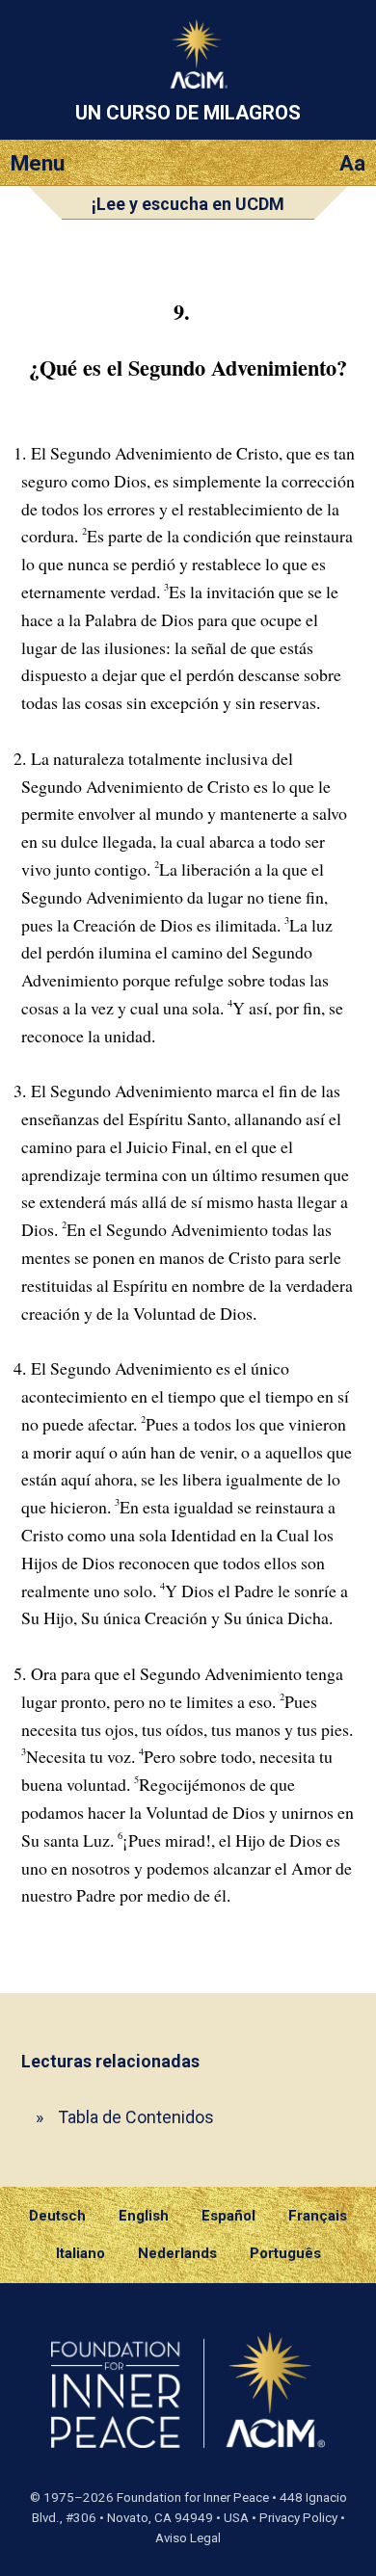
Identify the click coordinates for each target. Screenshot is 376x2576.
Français (318, 2216)
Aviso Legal (188, 2538)
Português (285, 2253)
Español (228, 2216)
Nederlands (177, 2253)
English (144, 2216)
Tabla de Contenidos (136, 2117)
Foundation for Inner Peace (193, 2497)
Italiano (81, 2253)
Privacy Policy (298, 2518)
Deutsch (57, 2216)
